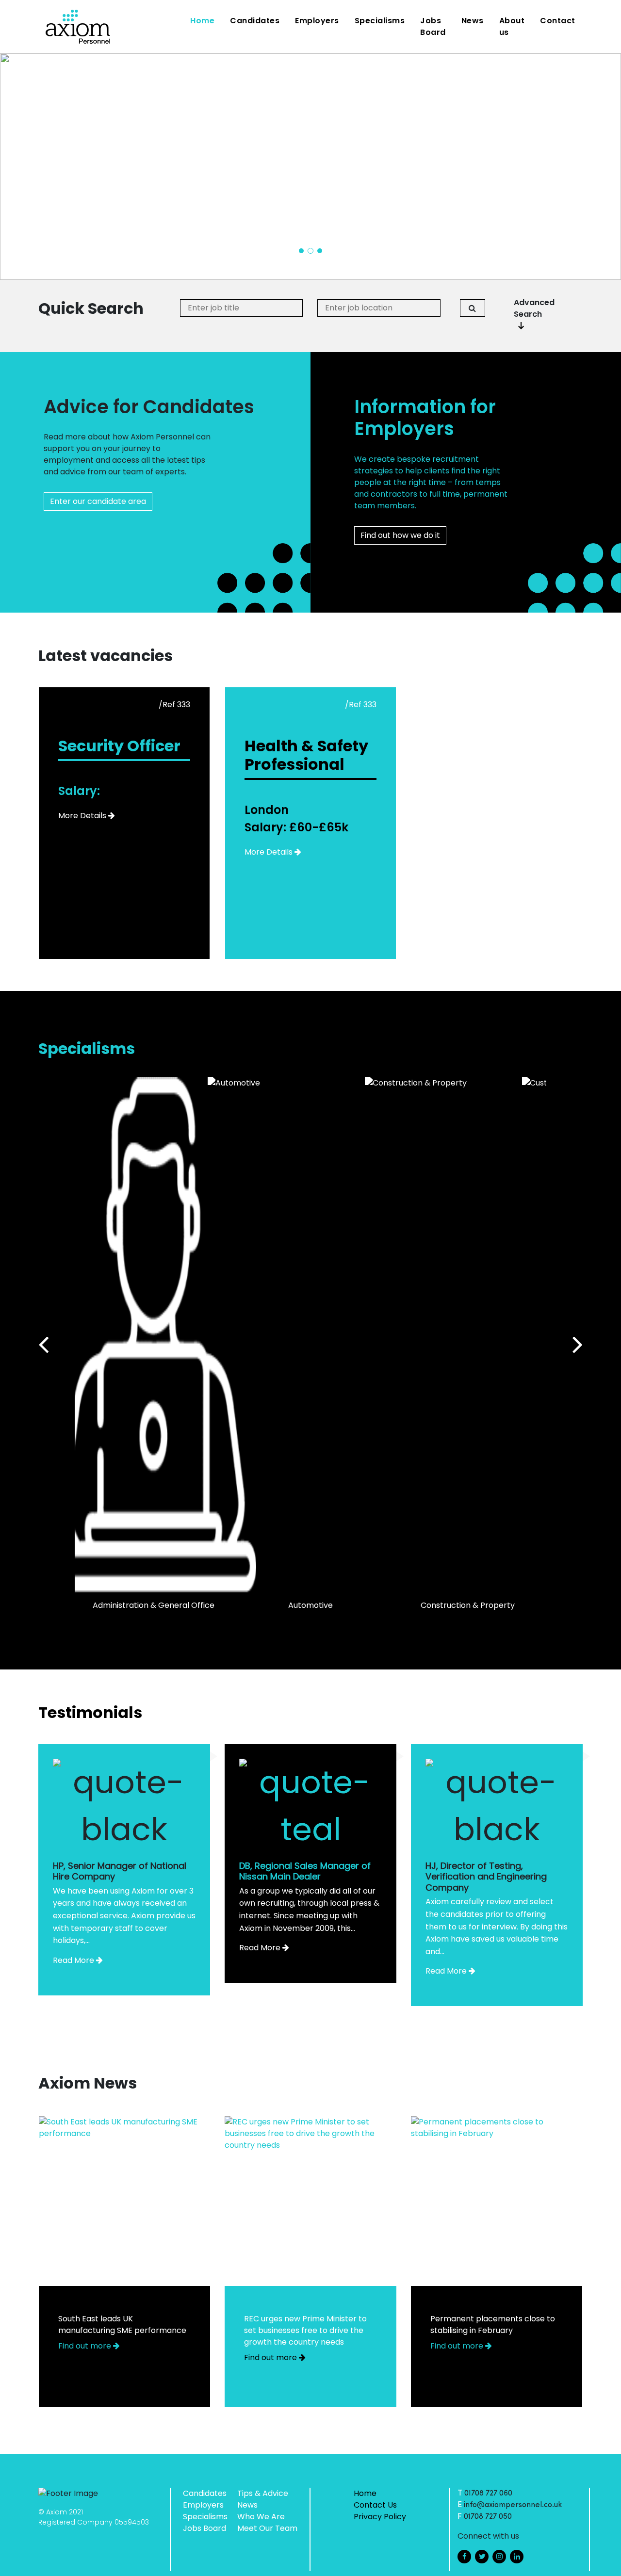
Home (204, 20)
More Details (82, 816)
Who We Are (261, 2517)
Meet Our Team (267, 2528)
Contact (558, 21)
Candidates (255, 21)
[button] (301, 251)
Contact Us (375, 2505)
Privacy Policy (380, 2517)
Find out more (86, 2346)
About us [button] (512, 26)
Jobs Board (433, 26)
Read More (74, 1960)
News (473, 21)
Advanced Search (534, 308)
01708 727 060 (488, 2494)
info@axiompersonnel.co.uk (513, 2505)
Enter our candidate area (98, 501)
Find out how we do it (400, 535)
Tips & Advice (263, 2493)
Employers (317, 21)
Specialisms (380, 21)
